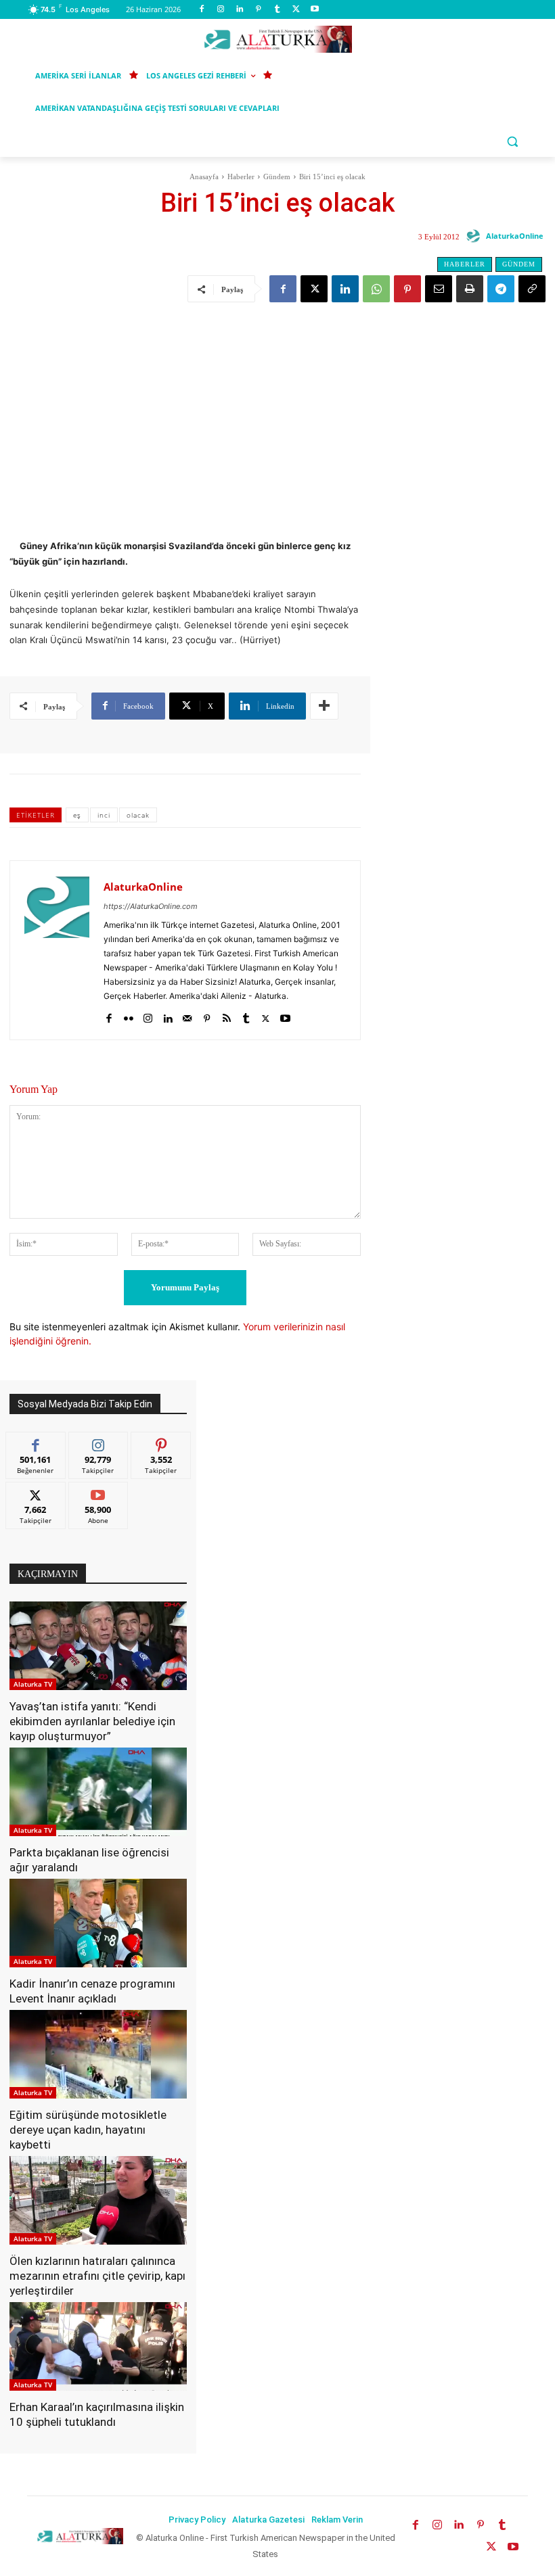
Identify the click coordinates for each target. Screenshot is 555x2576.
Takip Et (98, 1442)
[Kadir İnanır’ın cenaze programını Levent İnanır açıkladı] (98, 1923)
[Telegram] (501, 289)
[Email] (439, 289)
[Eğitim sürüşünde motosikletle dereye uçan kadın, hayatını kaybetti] (98, 2054)
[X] (296, 10)
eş (77, 815)
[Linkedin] (240, 10)
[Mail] (187, 1015)
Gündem (277, 177)
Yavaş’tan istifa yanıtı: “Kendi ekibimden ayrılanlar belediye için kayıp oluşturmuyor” (92, 1721)
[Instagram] (221, 10)
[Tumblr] (277, 10)
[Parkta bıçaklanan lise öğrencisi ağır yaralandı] (98, 1792)
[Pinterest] (258, 10)
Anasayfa (204, 177)
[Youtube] (315, 10)
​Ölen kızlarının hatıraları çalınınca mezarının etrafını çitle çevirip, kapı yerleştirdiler (97, 2276)
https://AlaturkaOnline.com (151, 906)
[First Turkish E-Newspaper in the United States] (277, 39)
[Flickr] (128, 1015)
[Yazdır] (470, 289)
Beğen (36, 1442)
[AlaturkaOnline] (475, 236)
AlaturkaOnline (515, 236)
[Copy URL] (532, 289)
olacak (138, 815)
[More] (324, 706)
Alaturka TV (33, 1684)
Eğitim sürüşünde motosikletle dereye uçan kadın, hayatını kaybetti (88, 2130)
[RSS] (226, 1015)
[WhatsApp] (376, 289)
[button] (512, 141)
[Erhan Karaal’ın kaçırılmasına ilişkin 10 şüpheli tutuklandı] (98, 2346)
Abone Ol (98, 1492)
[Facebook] (202, 10)
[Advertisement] (277, 408)
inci (104, 815)
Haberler (241, 177)
